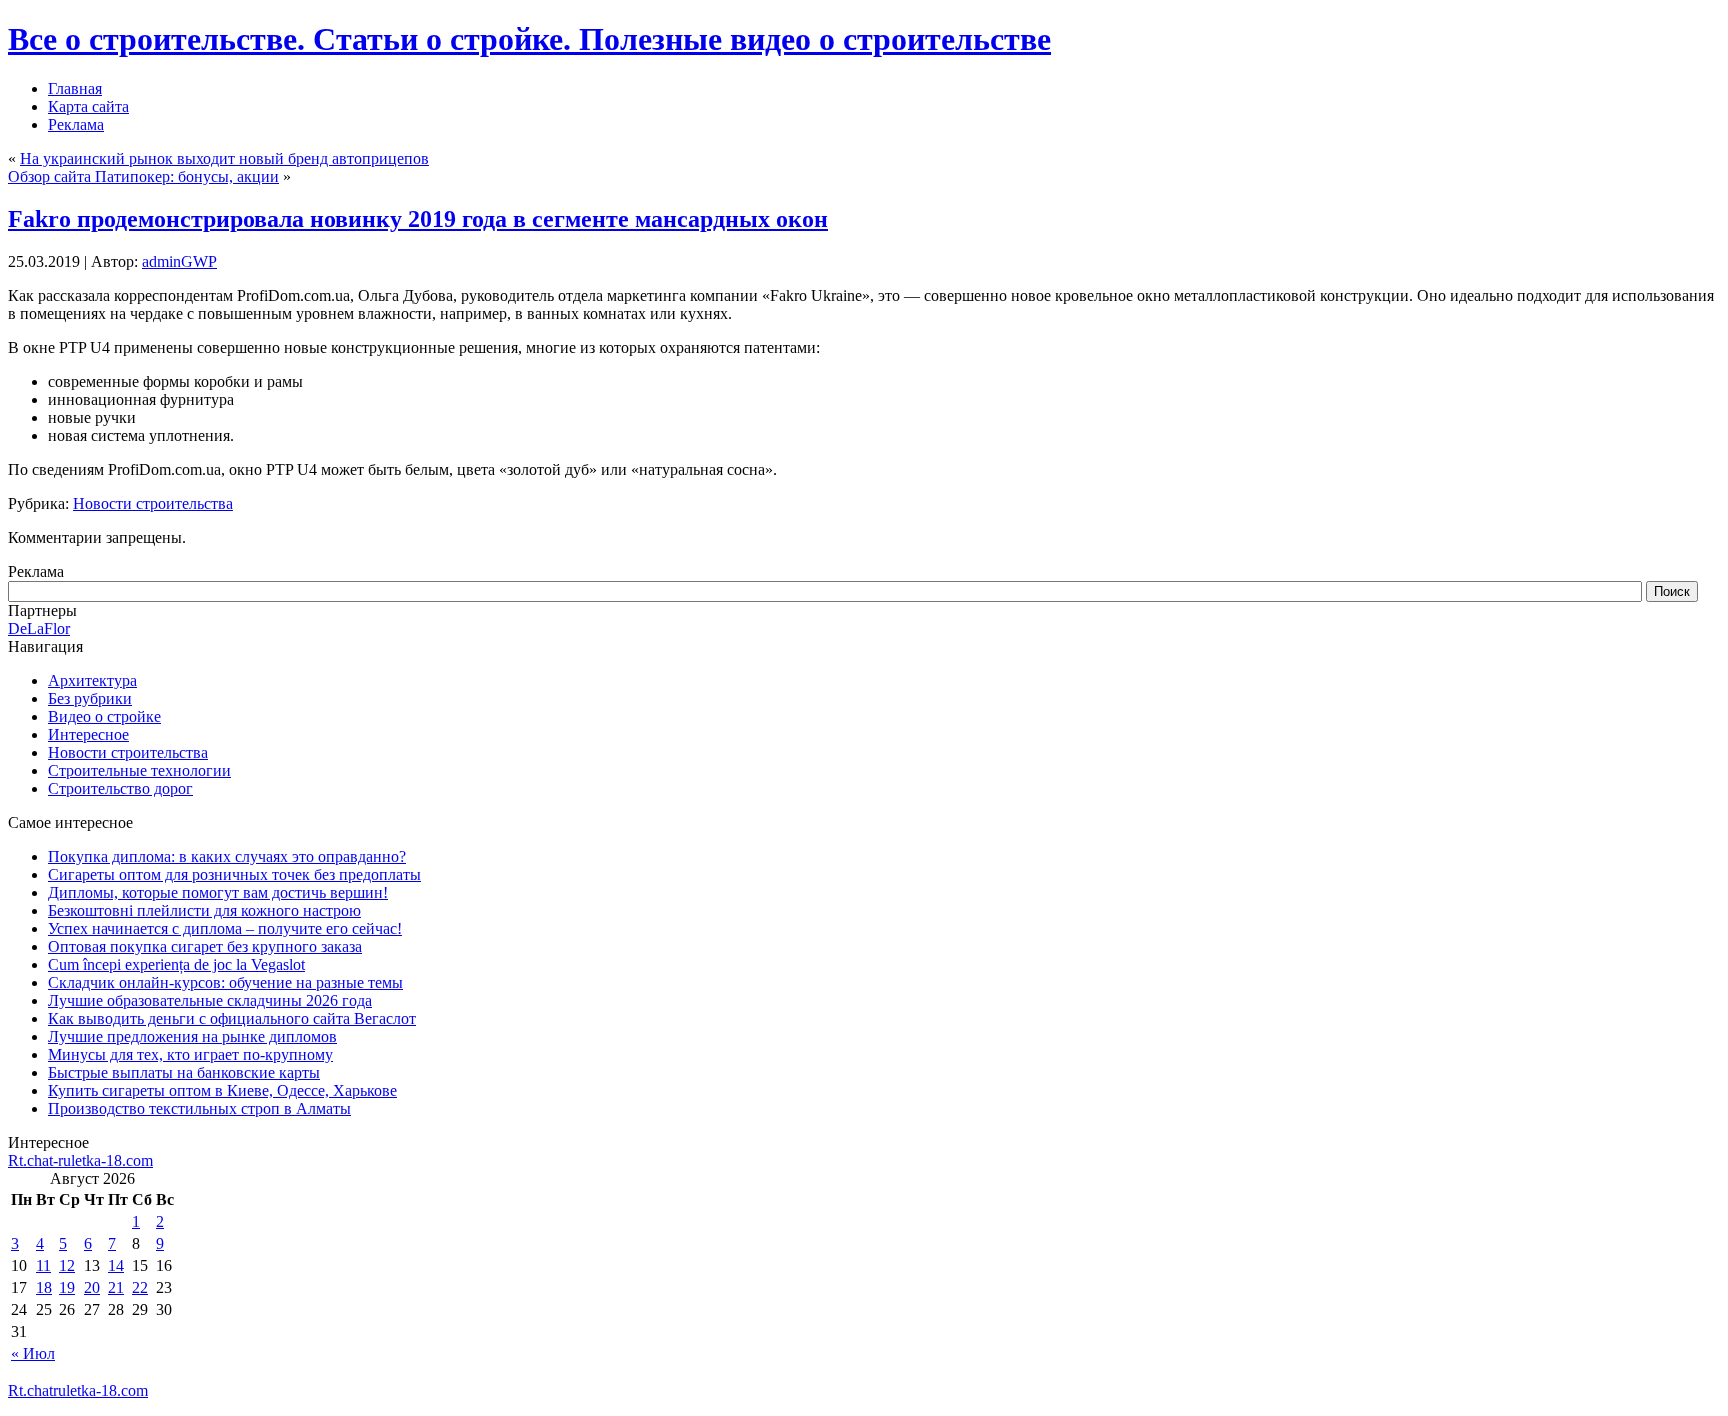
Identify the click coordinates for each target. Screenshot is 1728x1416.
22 (140, 1287)
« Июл (33, 1353)
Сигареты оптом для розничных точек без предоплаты (234, 874)
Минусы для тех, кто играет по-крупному (190, 1054)
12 (67, 1265)
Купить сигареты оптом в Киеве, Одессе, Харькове (222, 1090)
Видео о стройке (104, 716)
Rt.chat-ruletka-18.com (80, 1160)
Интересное (88, 734)
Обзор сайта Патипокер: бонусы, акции (143, 176)
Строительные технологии (139, 770)
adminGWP (179, 261)
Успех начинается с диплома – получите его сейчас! (225, 928)
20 (92, 1287)
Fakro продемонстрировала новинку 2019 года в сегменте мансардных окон (418, 219)
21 (116, 1287)
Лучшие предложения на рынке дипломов (192, 1036)
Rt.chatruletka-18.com (78, 1390)
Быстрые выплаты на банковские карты (184, 1072)
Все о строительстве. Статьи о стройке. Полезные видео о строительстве (529, 39)
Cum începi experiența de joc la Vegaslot (176, 964)
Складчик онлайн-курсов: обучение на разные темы (225, 982)
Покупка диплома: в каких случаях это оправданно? (227, 856)
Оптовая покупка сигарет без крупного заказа (205, 946)
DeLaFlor (39, 628)
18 (44, 1287)
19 (67, 1287)
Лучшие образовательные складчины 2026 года (210, 1000)
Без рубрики (90, 698)
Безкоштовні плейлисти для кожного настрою (204, 910)
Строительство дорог (120, 788)
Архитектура (92, 680)
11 (43, 1265)
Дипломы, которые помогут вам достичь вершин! (218, 892)
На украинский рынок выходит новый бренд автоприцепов (224, 158)
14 (116, 1265)
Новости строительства (153, 503)
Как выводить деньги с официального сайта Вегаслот (232, 1018)
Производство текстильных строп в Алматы (199, 1108)
